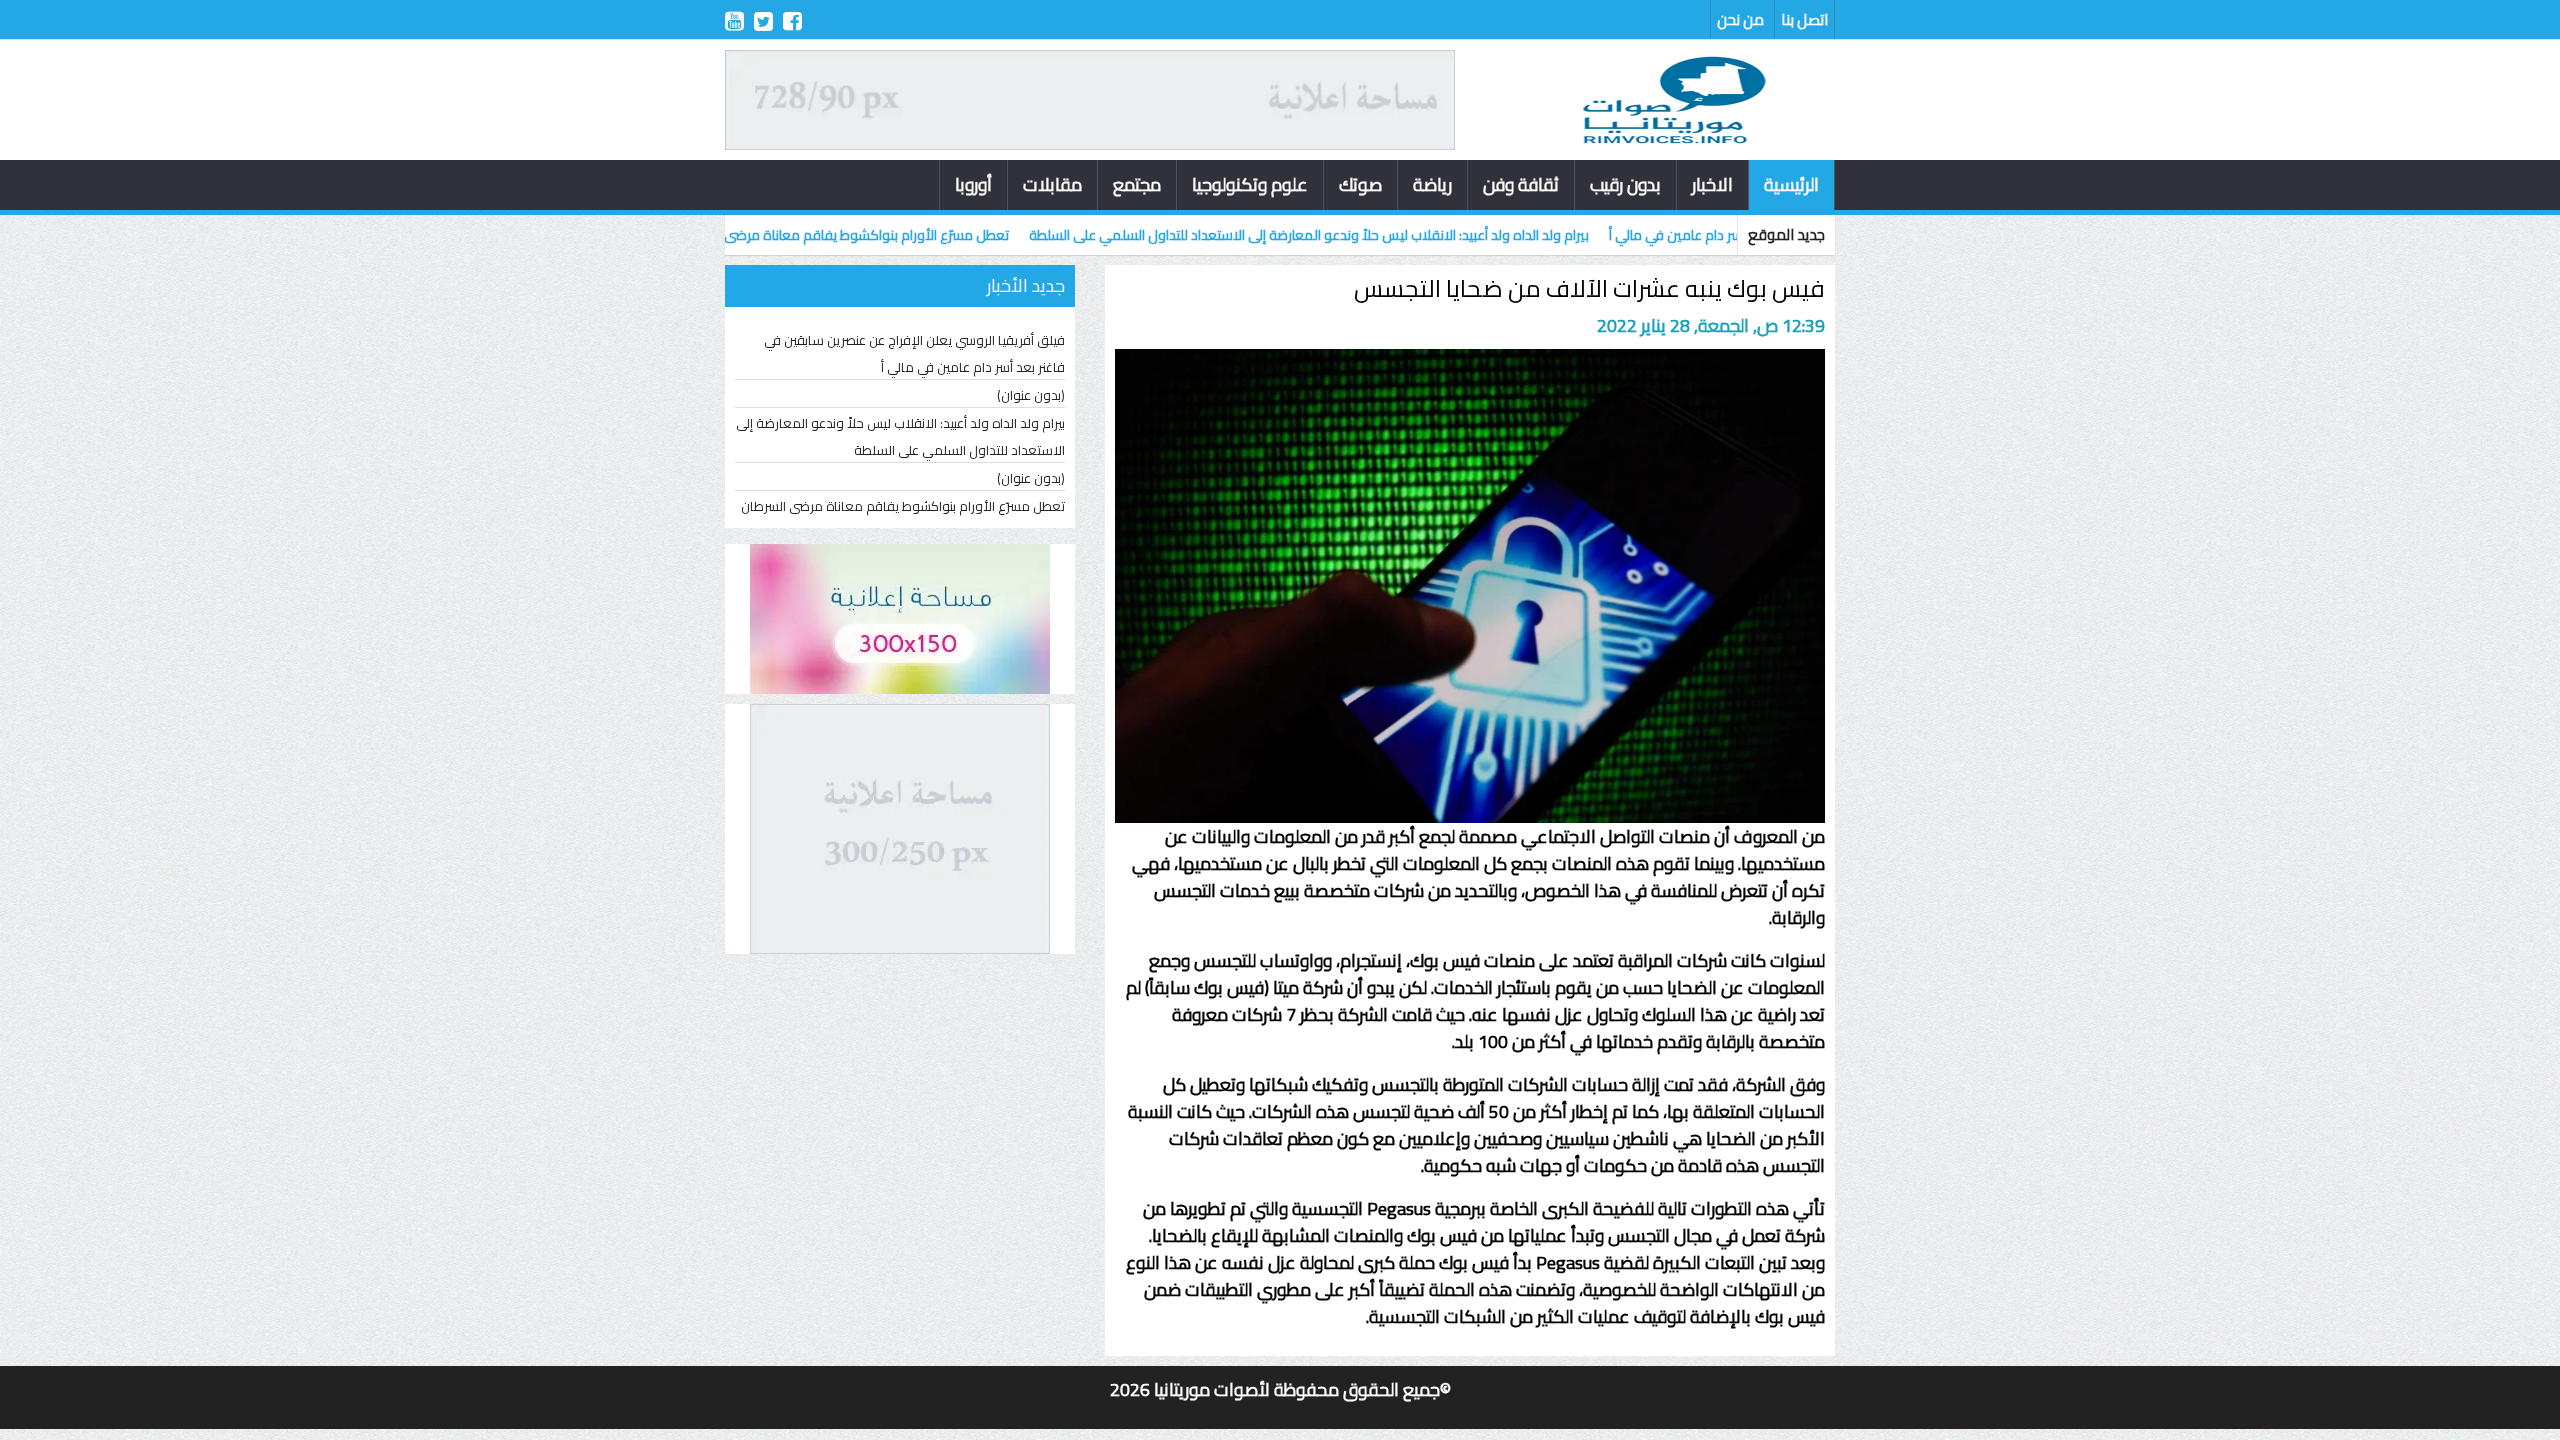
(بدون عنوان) (1031, 395)
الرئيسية (1791, 184)
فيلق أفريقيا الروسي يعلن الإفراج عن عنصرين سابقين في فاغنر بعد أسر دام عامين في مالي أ (914, 353)
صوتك (1360, 184)
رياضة (1432, 184)
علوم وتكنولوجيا (1250, 184)
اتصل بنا (1804, 19)
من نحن (1740, 19)
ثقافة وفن (1521, 184)
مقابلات (1052, 184)
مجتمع (1137, 184)
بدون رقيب (1625, 184)
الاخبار (1712, 184)
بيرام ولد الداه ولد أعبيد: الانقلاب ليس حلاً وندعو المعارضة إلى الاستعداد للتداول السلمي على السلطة (1385, 235)
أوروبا (973, 184)
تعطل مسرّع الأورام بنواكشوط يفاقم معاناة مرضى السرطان (918, 235)
